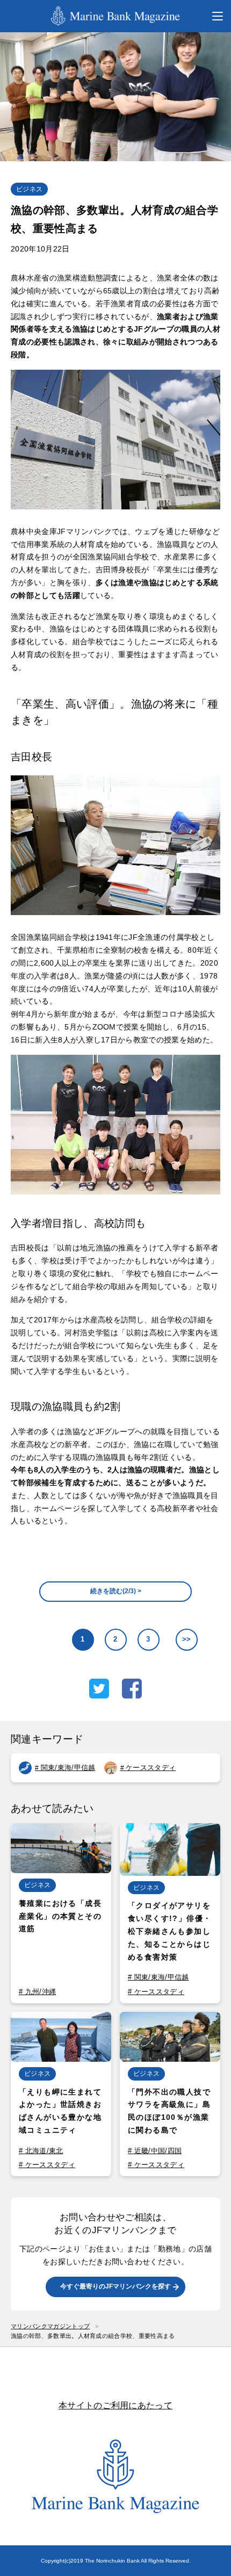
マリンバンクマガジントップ (50, 2326)
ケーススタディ (151, 1768)
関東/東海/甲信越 (68, 1768)
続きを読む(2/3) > (116, 1591)
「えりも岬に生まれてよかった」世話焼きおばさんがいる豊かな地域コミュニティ (60, 2111)
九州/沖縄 (41, 1992)
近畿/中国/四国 (158, 2151)
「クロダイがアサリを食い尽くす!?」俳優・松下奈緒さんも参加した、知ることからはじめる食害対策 (169, 1931)
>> (187, 1639)
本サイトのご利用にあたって (115, 2405)
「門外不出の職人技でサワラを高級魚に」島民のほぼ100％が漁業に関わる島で (169, 2111)
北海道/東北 (44, 2151)
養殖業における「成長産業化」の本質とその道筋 (60, 1916)
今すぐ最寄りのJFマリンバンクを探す (115, 2286)
